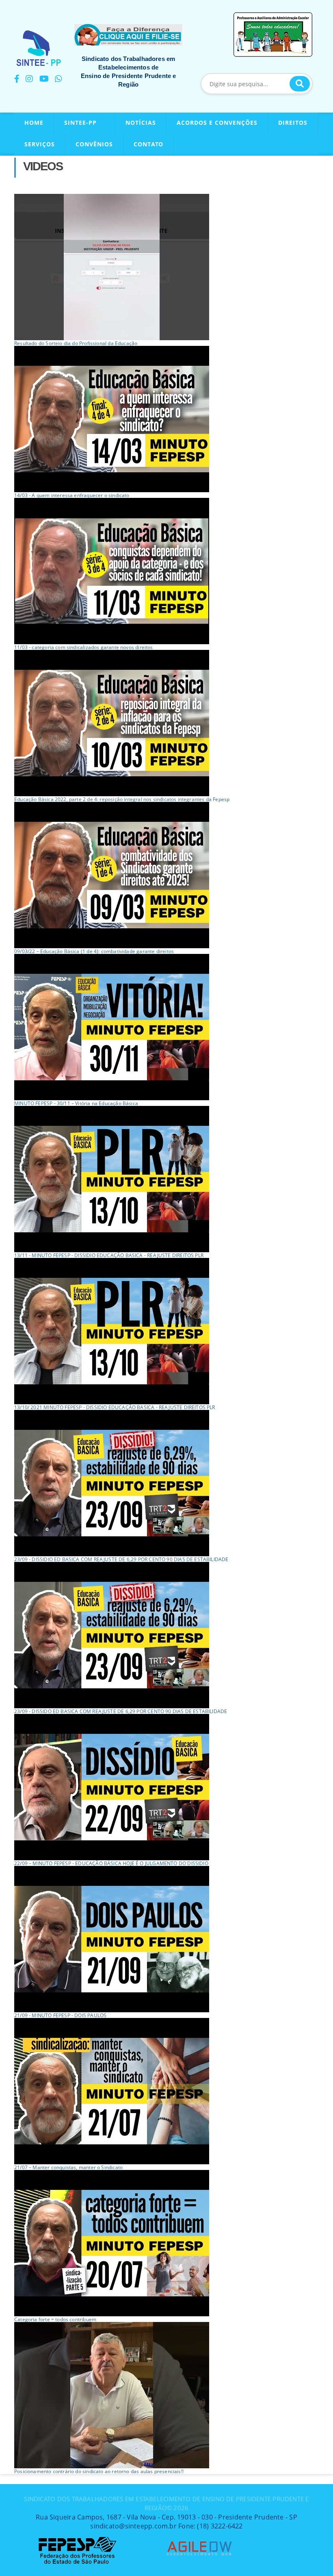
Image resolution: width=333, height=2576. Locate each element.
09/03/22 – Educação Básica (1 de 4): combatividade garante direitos (94, 951)
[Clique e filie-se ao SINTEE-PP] (128, 35)
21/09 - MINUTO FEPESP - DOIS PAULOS (60, 2015)
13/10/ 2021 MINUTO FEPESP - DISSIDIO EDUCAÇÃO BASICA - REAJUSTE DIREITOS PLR (115, 1407)
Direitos (293, 123)
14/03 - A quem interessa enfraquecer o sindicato (72, 495)
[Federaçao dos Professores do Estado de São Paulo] (77, 2539)
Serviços (40, 144)
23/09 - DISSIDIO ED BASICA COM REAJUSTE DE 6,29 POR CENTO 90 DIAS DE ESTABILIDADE (121, 1559)
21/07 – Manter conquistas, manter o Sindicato (68, 2167)
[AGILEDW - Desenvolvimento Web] (199, 2539)
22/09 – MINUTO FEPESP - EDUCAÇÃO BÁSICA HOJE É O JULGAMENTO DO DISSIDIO (111, 1863)
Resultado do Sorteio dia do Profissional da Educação (76, 343)
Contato (148, 144)
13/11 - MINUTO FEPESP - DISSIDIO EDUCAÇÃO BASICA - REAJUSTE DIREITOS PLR (109, 1255)
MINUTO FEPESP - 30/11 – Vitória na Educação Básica (76, 1103)
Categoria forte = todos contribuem (55, 2319)
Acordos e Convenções (217, 123)
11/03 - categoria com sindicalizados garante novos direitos (84, 647)
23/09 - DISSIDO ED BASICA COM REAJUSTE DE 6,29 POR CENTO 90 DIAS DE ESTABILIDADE (121, 1711)
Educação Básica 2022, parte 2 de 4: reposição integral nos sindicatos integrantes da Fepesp (122, 799)
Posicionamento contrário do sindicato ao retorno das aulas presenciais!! (99, 2471)
